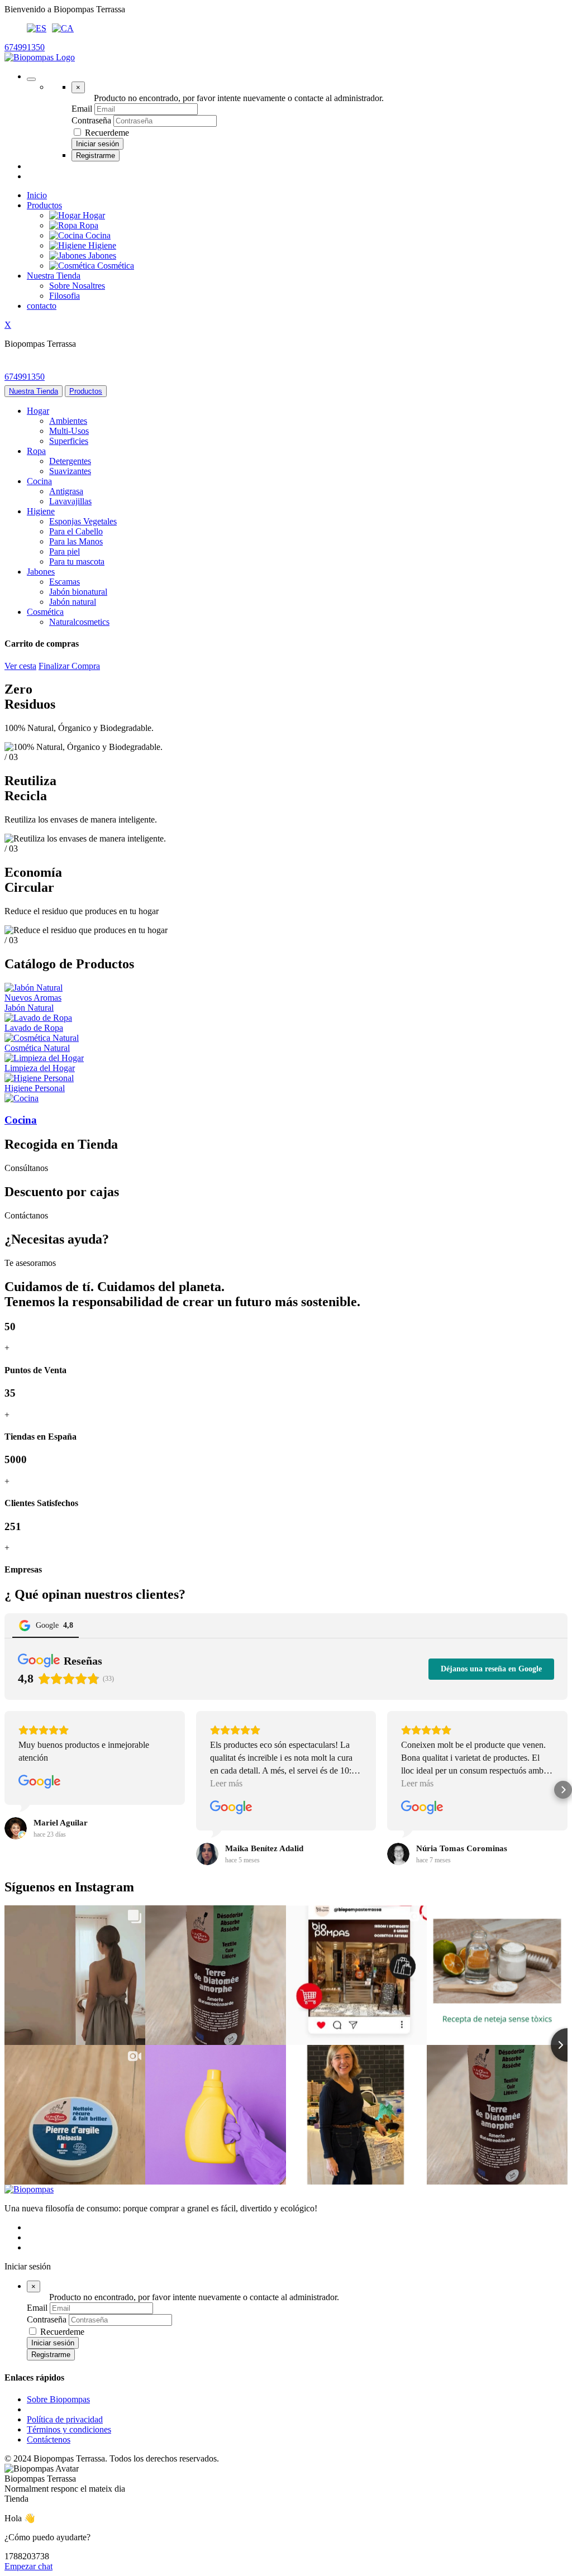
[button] (9, 1790)
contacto (42, 306)
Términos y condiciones (69, 2429)
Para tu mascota (77, 561)
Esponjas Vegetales (83, 521)
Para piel (65, 551)
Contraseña (91, 120)
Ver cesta (20, 666)
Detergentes (70, 461)
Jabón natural (73, 602)
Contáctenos (49, 2439)
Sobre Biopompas (58, 2399)
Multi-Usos (69, 431)
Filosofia (65, 296)
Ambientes (68, 421)
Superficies (69, 441)
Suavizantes (70, 471)
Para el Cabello (76, 531)
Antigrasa (66, 491)
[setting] (31, 79)
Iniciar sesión (97, 144)
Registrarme (96, 156)
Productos (44, 205)
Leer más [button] (226, 1783)
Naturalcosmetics (79, 622)
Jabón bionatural (78, 592)
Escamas (65, 582)
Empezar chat (28, 2566)
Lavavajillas (70, 501)
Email (82, 109)
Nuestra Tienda (54, 276)
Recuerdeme (107, 133)
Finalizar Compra (69, 666)
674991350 (25, 47)
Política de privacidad (65, 2419)
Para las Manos (76, 541)
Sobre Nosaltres (77, 286)
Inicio (37, 195)
